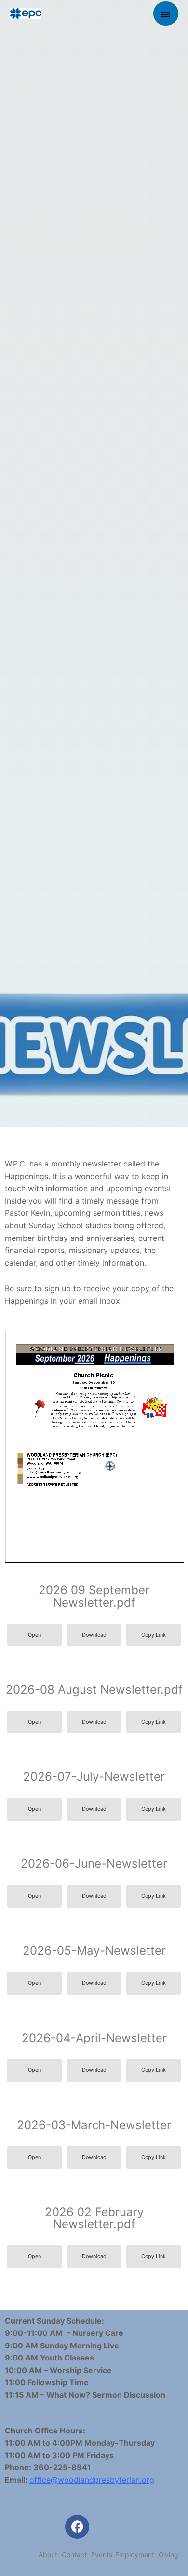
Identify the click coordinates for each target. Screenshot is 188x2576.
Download (94, 1635)
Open (34, 1635)
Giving (168, 2554)
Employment (135, 2554)
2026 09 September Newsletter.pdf (94, 1596)
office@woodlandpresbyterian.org (92, 2480)
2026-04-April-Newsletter (94, 2038)
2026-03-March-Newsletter (94, 2125)
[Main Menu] (166, 14)
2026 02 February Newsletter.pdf (94, 2218)
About (48, 2554)
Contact (74, 2554)
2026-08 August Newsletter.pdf (94, 1690)
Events (102, 2554)
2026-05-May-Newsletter (94, 1950)
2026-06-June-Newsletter (94, 1864)
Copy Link (154, 1635)
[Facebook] (77, 2527)
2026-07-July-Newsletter (94, 1777)
